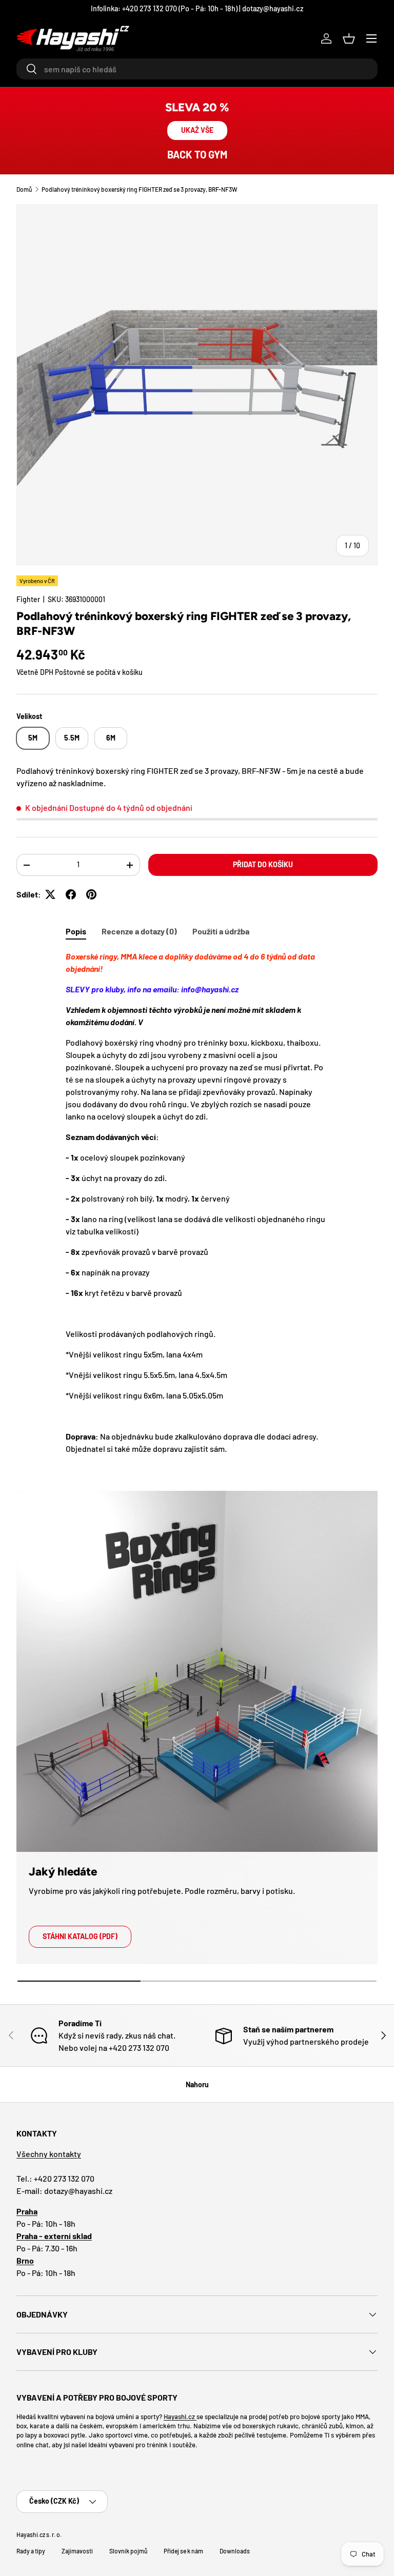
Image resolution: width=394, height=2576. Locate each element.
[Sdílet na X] (50, 894)
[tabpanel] (197, 1203)
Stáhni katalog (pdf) (80, 1936)
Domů (24, 189)
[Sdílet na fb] (71, 894)
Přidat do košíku (263, 864)
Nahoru (197, 2084)
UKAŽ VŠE (197, 130)
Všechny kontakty (49, 2154)
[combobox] (197, 69)
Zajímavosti (77, 2551)
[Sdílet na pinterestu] (91, 894)
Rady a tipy (31, 2551)
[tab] (76, 931)
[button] (349, 38)
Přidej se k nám (183, 2551)
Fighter (28, 599)
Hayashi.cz (180, 2417)
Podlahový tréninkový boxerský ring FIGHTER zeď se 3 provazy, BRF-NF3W (140, 189)
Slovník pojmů (128, 2551)
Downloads (235, 2551)
